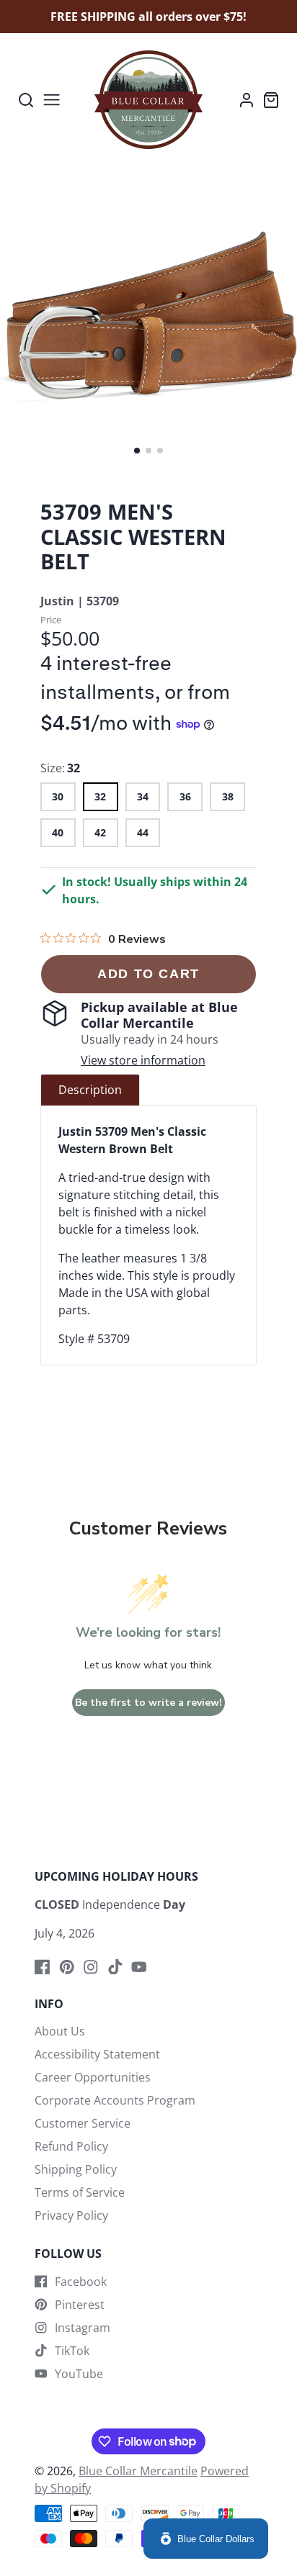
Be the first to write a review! (148, 1703)
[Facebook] (43, 1967)
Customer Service (83, 2123)
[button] (137, 451)
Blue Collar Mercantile (138, 2471)
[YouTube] (139, 1967)
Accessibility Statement (97, 2054)
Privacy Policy (71, 2215)
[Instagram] (91, 1967)
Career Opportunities (93, 2077)
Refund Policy (71, 2146)
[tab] (90, 1090)
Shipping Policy (76, 2169)
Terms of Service (80, 2192)
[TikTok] (115, 1967)
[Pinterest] (67, 1967)
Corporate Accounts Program (115, 2100)
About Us (60, 2031)
